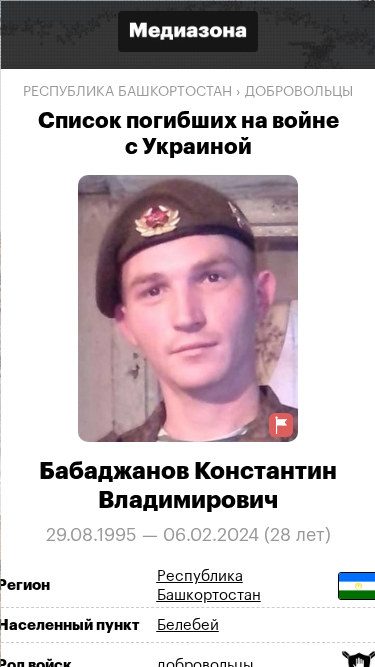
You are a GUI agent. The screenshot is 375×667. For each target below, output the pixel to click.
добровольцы (299, 92)
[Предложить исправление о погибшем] (281, 424)
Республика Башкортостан (127, 92)
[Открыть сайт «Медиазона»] (188, 33)
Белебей (187, 624)
